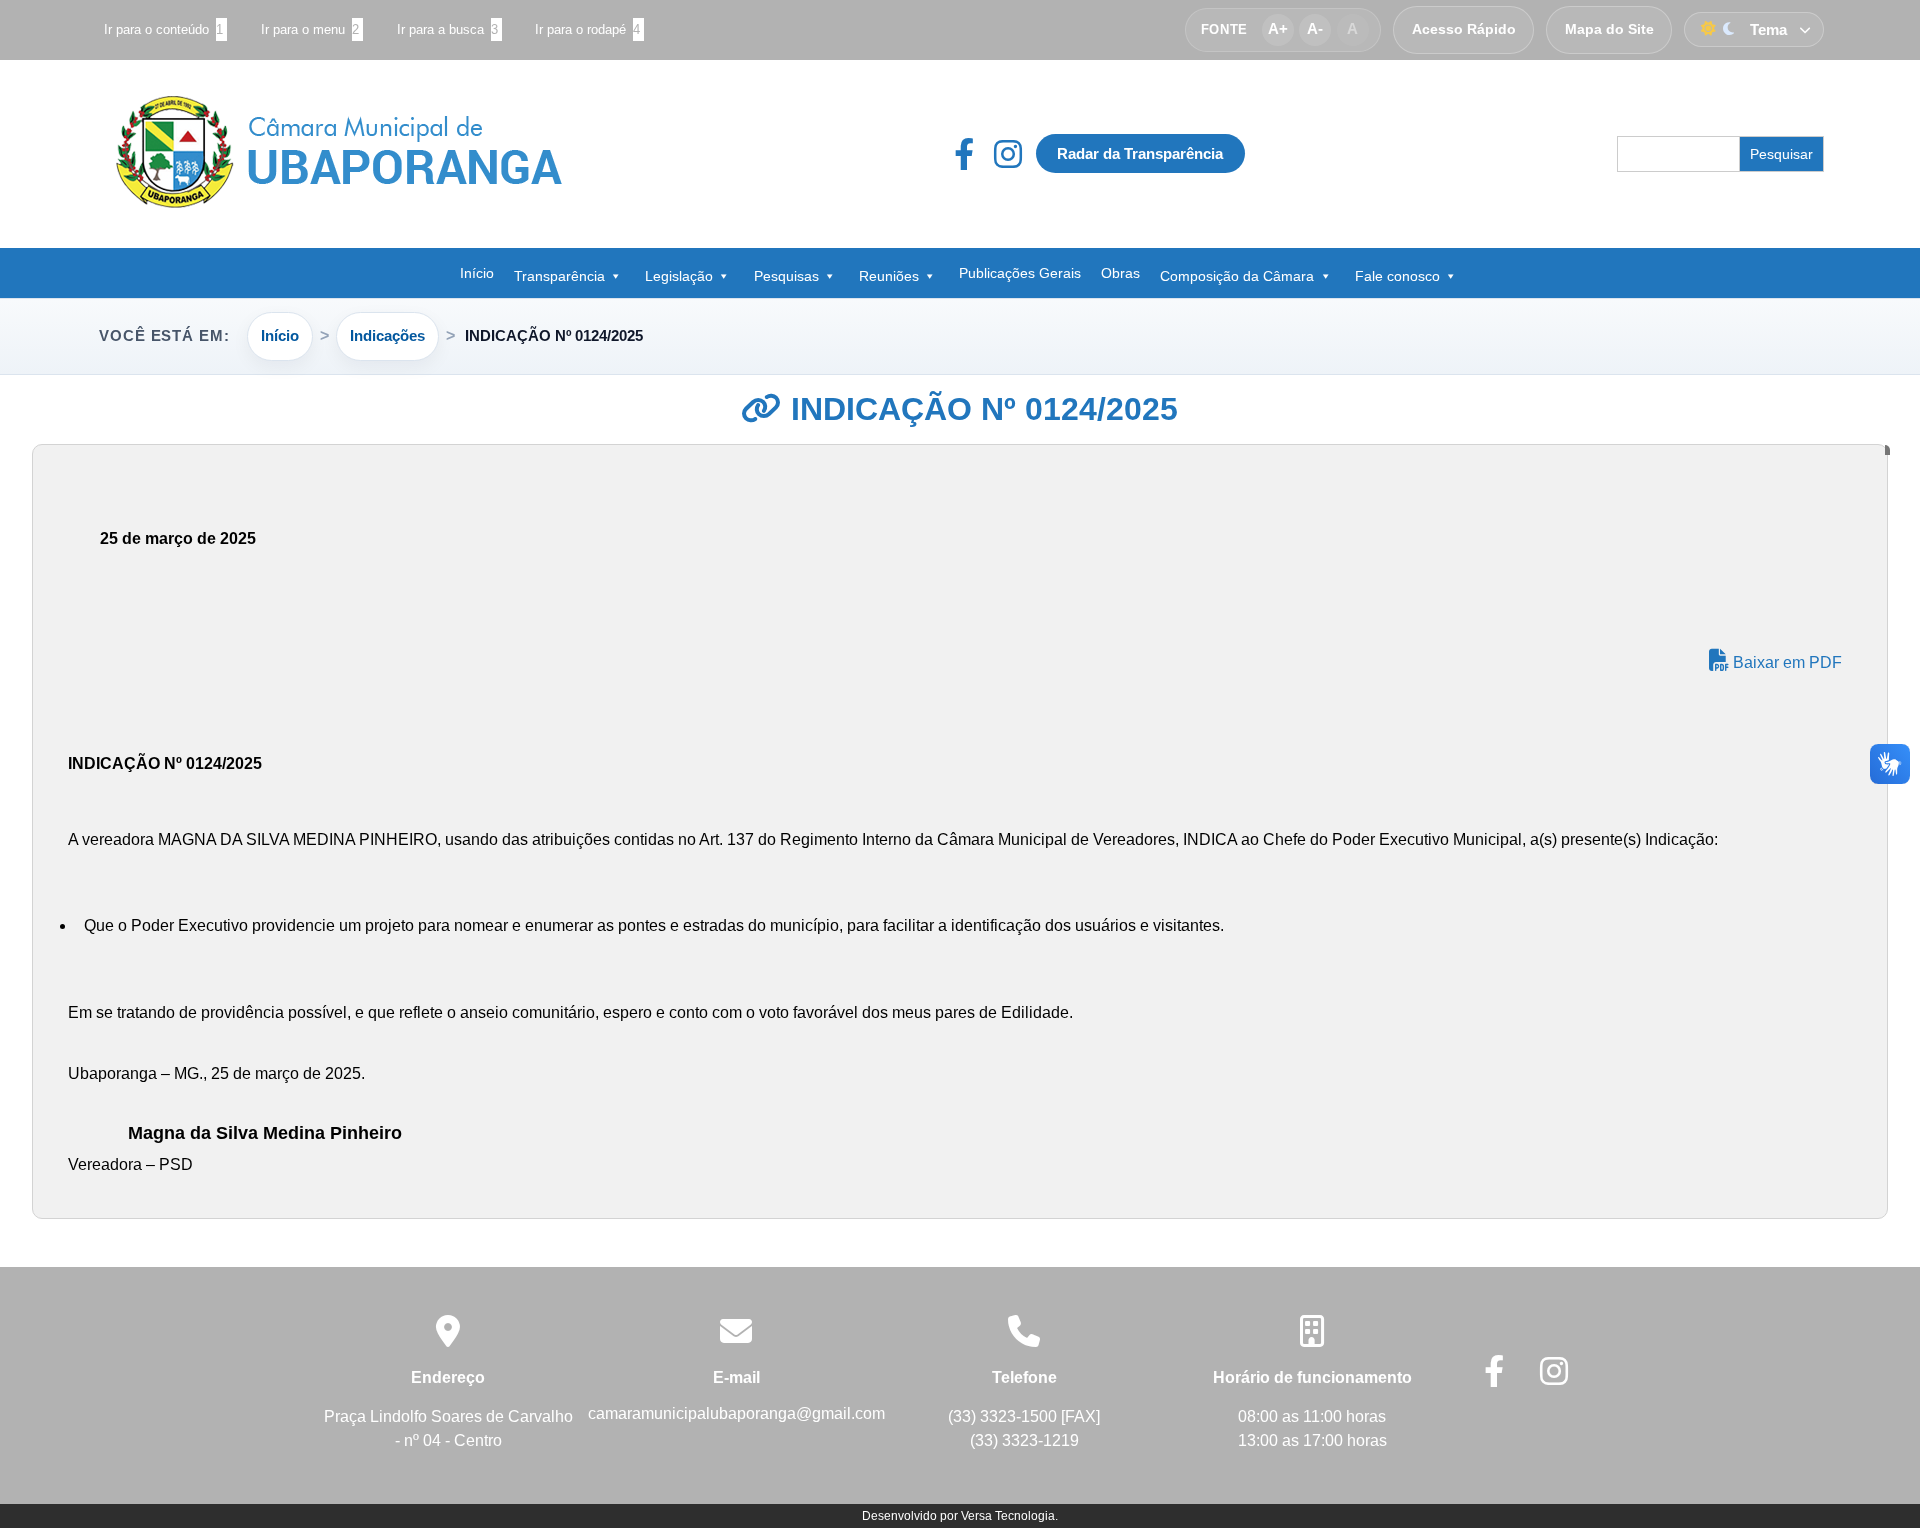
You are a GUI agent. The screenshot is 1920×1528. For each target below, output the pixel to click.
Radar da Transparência (1140, 153)
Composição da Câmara (1237, 276)
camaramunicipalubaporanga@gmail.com (736, 1413)
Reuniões (889, 276)
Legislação (679, 276)
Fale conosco (1397, 276)
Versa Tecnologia (1008, 1516)
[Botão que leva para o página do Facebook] (974, 154)
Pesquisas (786, 276)
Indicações (387, 335)
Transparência (559, 276)
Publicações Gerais (1020, 273)
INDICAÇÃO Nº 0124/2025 (980, 409)
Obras (1120, 273)
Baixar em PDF (1785, 662)
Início (477, 273)
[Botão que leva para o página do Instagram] (1008, 154)
